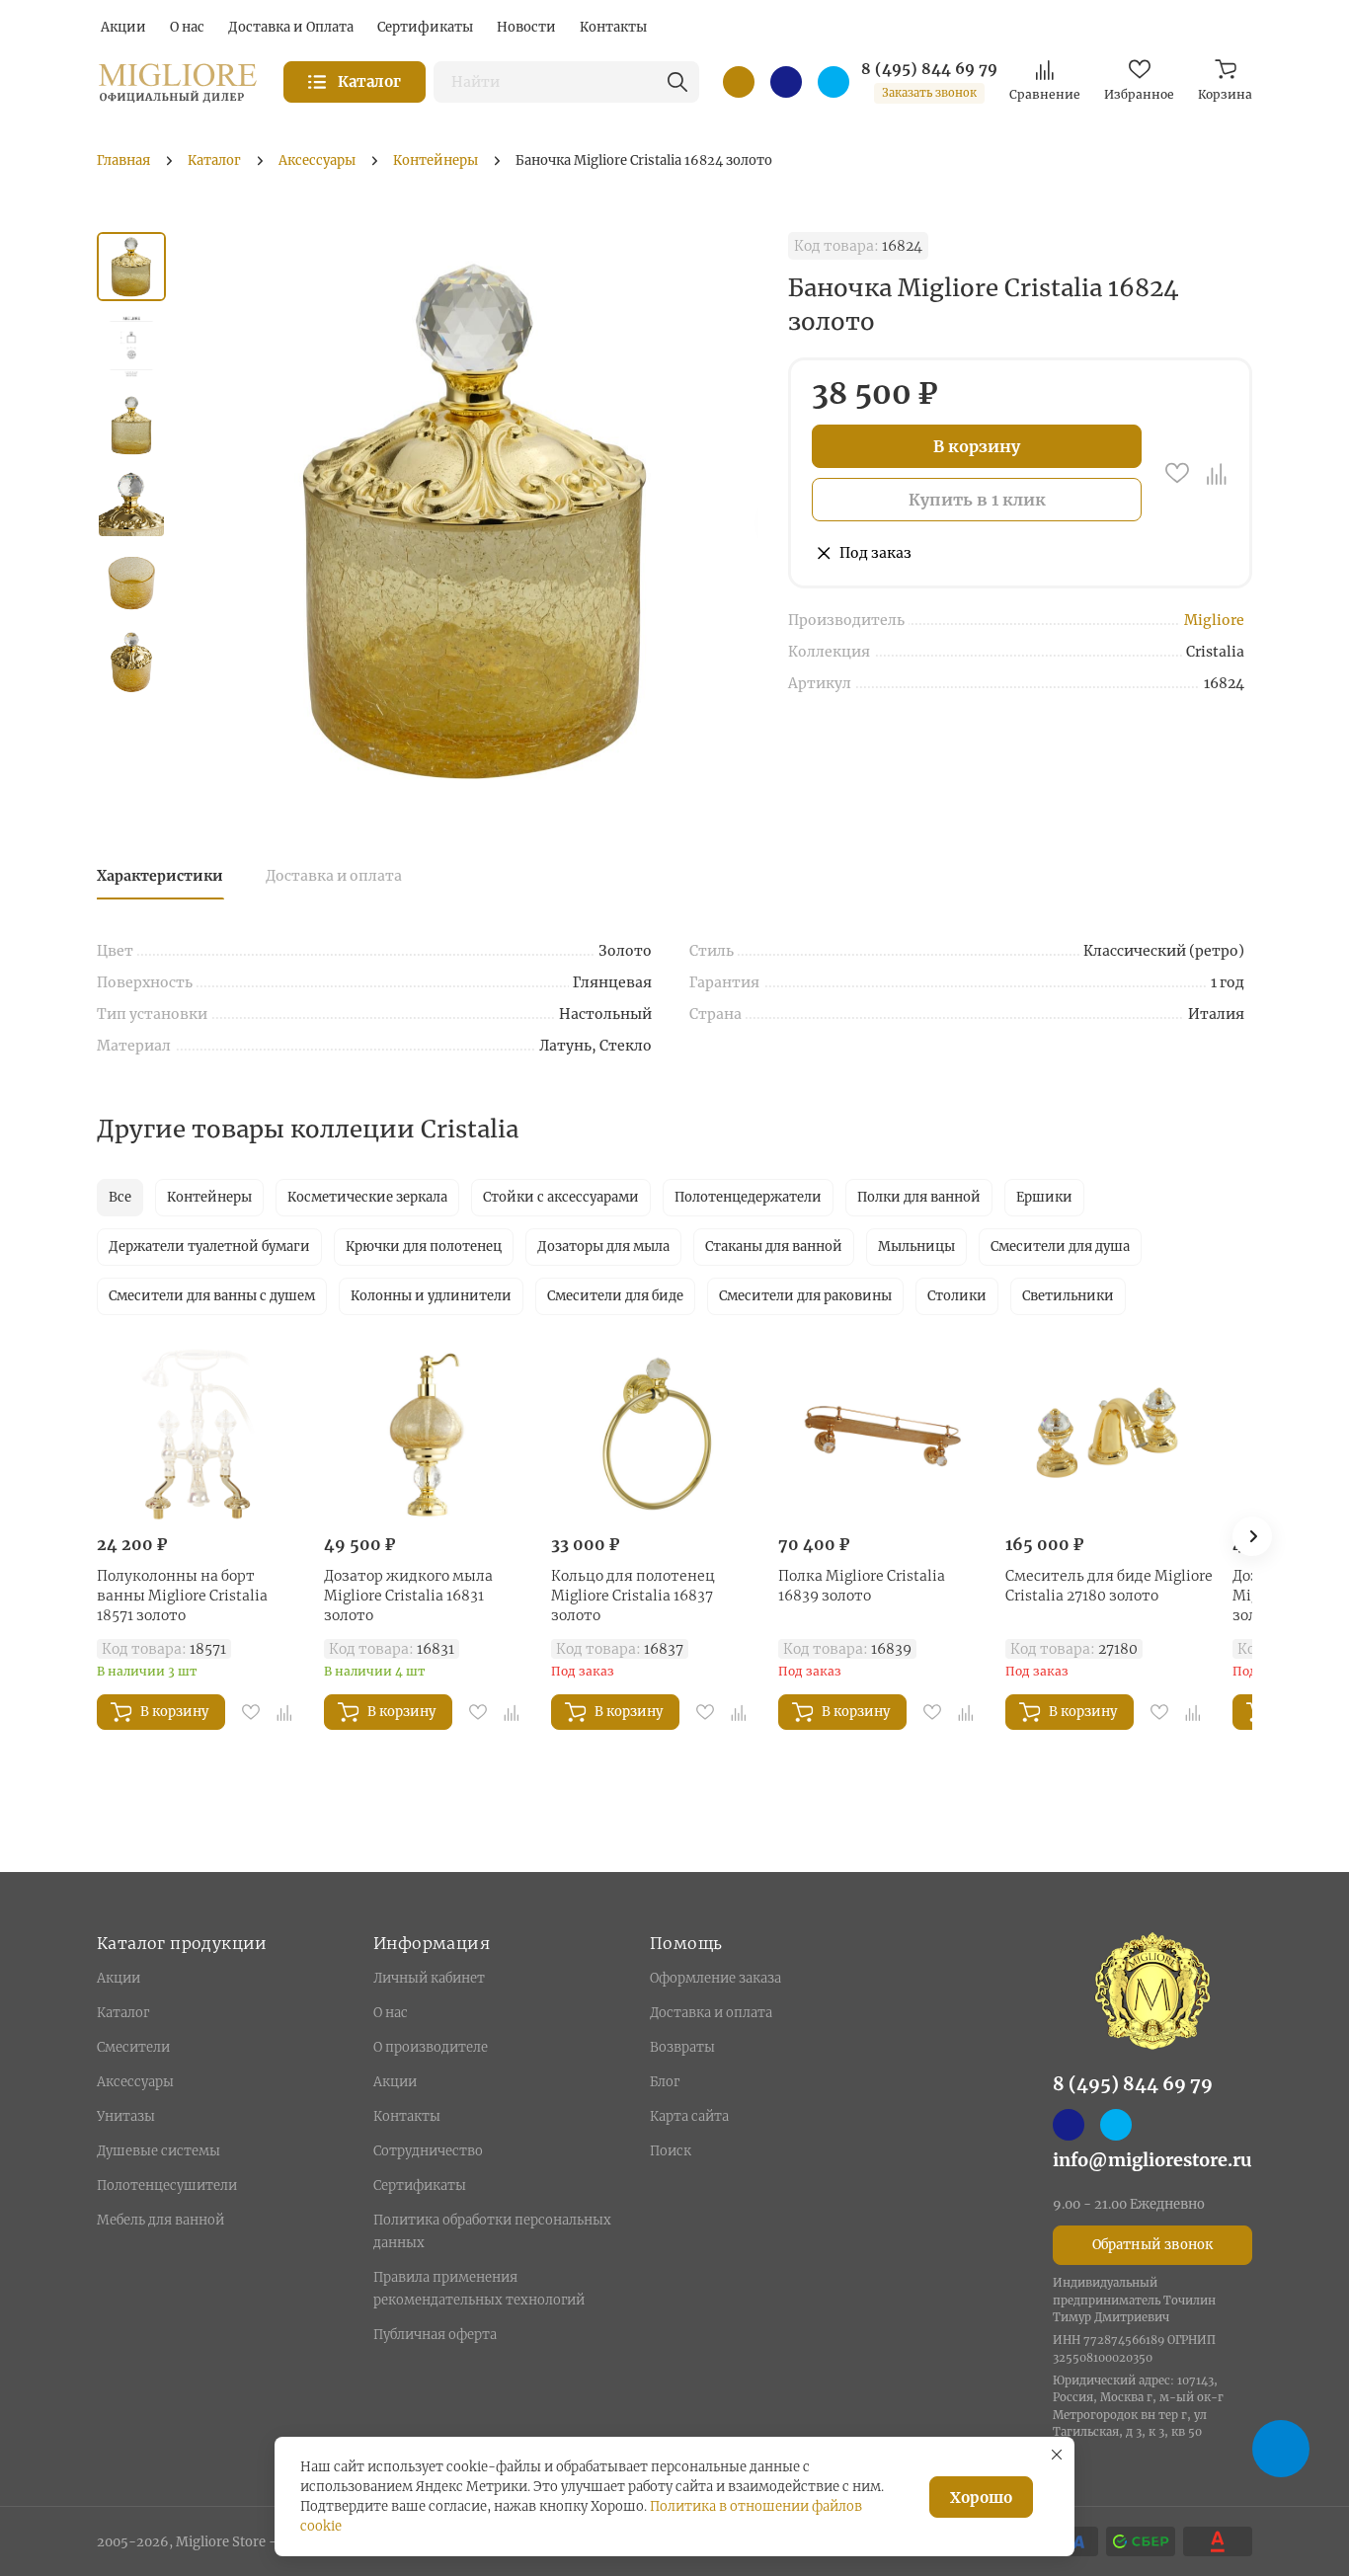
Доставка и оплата (334, 876)
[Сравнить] (1217, 473)
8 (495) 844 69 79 (929, 69)
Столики (957, 1296)
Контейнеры (209, 1197)
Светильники (1068, 1296)
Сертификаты (420, 2186)
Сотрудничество (428, 2151)
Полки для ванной (919, 1197)
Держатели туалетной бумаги (209, 1247)
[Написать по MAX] (786, 82)
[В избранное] (1177, 473)
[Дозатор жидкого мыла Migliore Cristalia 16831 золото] (428, 1435)
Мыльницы (916, 1247)
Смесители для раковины (805, 1296)
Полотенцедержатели (748, 1197)
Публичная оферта (435, 2335)
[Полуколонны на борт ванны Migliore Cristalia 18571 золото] (200, 1435)
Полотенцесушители (167, 2186)
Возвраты (682, 2047)
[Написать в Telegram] (833, 82)
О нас (391, 2013)
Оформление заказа (715, 1978)
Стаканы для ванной (774, 1247)
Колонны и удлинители (431, 1296)
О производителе (431, 2047)
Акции (119, 1978)
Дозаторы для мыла (603, 1247)
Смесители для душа (1060, 1247)
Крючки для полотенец (424, 1247)
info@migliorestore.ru (1152, 2160)
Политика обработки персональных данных (492, 2231)
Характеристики (160, 876)
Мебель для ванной (160, 2220)
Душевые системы (159, 2151)
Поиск (671, 2151)
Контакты (407, 2116)
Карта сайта (689, 2116)
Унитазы (126, 2116)
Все (120, 1197)
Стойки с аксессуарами (561, 1197)
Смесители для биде (615, 1296)
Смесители (133, 2047)
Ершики (1044, 1197)
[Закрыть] (1057, 2455)
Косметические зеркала (367, 1197)
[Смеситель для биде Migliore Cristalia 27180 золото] (1109, 1435)
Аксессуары (135, 2082)
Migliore (1214, 620)
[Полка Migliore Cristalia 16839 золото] (882, 1435)
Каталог (123, 2013)
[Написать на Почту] (739, 82)
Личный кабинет (429, 1978)
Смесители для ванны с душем (212, 1296)
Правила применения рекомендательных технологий (479, 2289)
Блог (665, 2082)
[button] (1252, 1536)
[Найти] (677, 82)
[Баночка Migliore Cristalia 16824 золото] (477, 520)
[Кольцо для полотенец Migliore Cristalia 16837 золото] (655, 1435)
